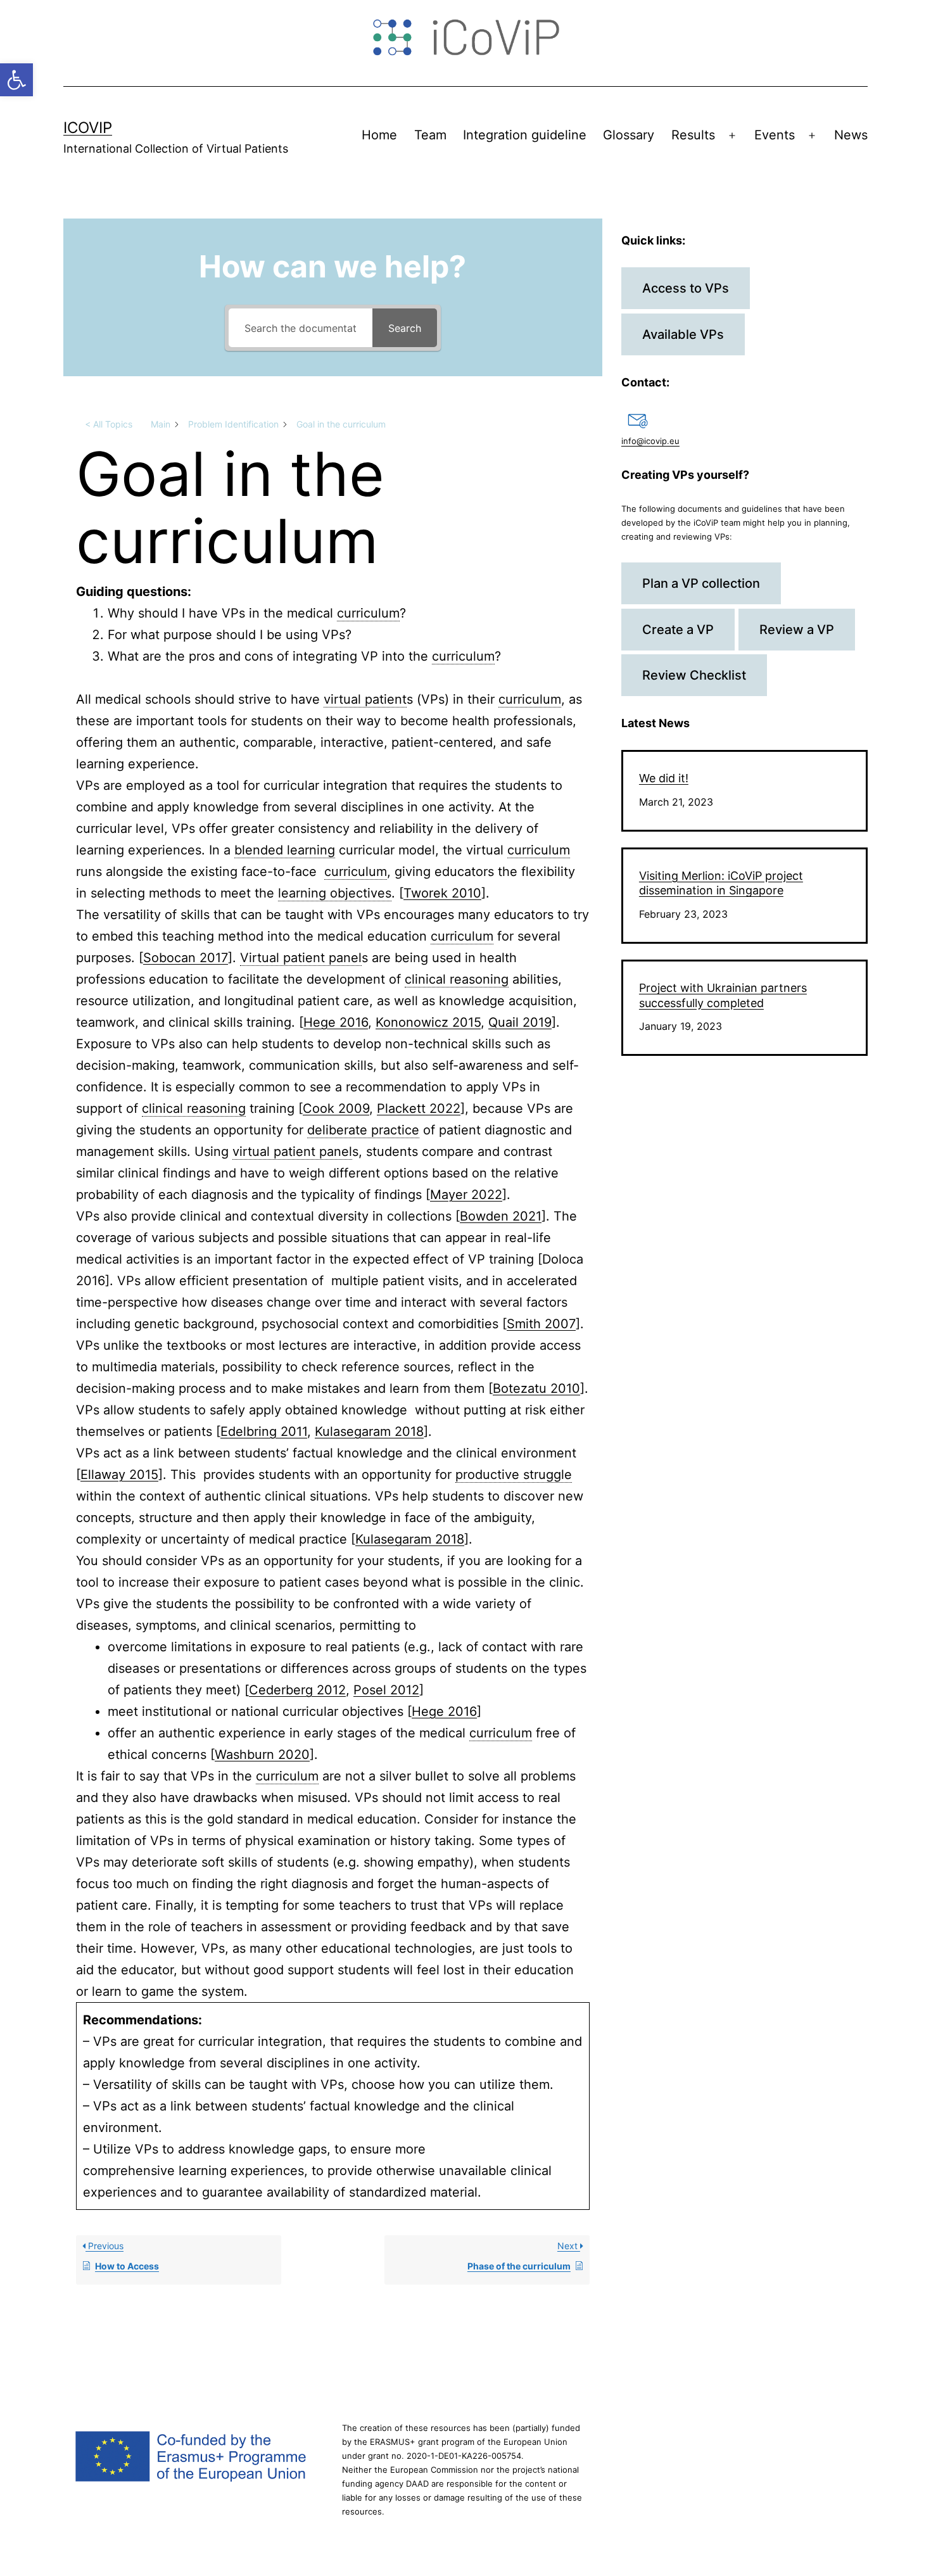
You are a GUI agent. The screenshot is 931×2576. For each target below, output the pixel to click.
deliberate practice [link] (363, 1130)
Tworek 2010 (442, 893)
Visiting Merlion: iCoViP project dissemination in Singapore (721, 883)
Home (379, 135)
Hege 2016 (336, 1022)
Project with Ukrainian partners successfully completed (723, 995)
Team (430, 135)
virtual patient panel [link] (292, 1152)
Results (693, 135)
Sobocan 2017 (186, 958)
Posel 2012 (386, 1690)
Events (775, 135)
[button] (16, 80)
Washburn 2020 (262, 1754)
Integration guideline (525, 135)
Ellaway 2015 (119, 1475)
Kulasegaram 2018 (369, 1431)
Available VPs (683, 334)
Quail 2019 (520, 1022)
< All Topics (109, 424)
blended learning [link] (285, 850)
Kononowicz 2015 (428, 1022)
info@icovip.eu (650, 441)
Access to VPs (686, 288)
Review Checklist (694, 675)
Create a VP (678, 630)
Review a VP (797, 630)
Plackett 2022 (419, 1108)
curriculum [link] (368, 613)
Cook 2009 (336, 1108)
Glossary (629, 135)
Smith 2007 (541, 1324)
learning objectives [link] (335, 893)
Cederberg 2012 (297, 1690)
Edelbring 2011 (264, 1431)
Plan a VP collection (701, 583)
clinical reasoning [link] (457, 979)
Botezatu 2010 (536, 1388)
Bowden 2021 (501, 1216)
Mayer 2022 (466, 1195)
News (851, 135)
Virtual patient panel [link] (301, 958)
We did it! (664, 778)
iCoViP (88, 128)
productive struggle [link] (514, 1475)
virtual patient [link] (365, 699)
